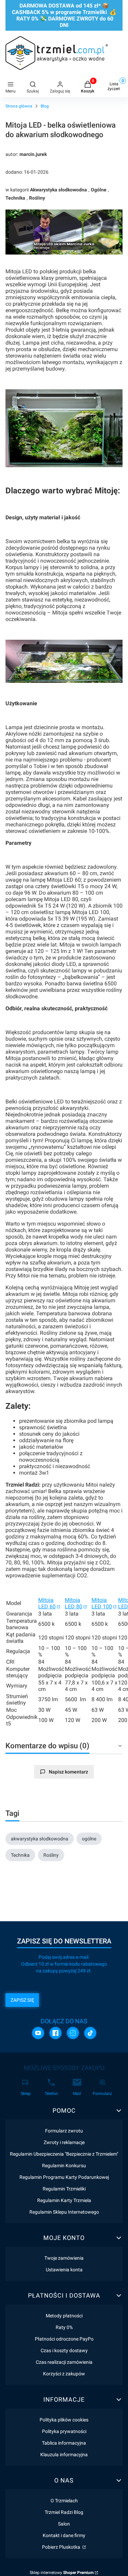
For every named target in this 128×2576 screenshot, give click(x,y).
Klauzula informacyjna (64, 2455)
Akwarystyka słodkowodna (59, 190)
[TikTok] (90, 2033)
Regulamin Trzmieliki (64, 2189)
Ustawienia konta (64, 2270)
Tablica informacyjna (64, 2443)
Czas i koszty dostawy (64, 2350)
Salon (64, 2524)
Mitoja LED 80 (74, 1603)
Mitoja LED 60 (47, 1603)
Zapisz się (22, 2000)
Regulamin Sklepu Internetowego (64, 2212)
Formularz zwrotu (64, 2131)
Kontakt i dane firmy (64, 2535)
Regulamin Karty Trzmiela (64, 2200)
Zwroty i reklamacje (64, 2142)
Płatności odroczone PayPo (64, 2339)
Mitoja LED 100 (102, 1603)
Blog (45, 106)
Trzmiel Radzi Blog (64, 2512)
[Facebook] (55, 2033)
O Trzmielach (64, 2501)
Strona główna (19, 106)
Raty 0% (64, 2327)
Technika (15, 198)
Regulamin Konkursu (64, 2166)
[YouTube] (38, 2033)
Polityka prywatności (64, 2431)
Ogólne (99, 190)
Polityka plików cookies (64, 2420)
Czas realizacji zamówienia (64, 2362)
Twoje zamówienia (64, 2258)
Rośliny (37, 198)
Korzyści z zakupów (64, 2374)
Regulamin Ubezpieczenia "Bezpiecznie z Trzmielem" (64, 2154)
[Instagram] (73, 2033)
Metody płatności (64, 2316)
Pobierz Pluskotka (62, 2547)
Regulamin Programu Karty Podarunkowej (64, 2177)
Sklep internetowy (62, 2573)
